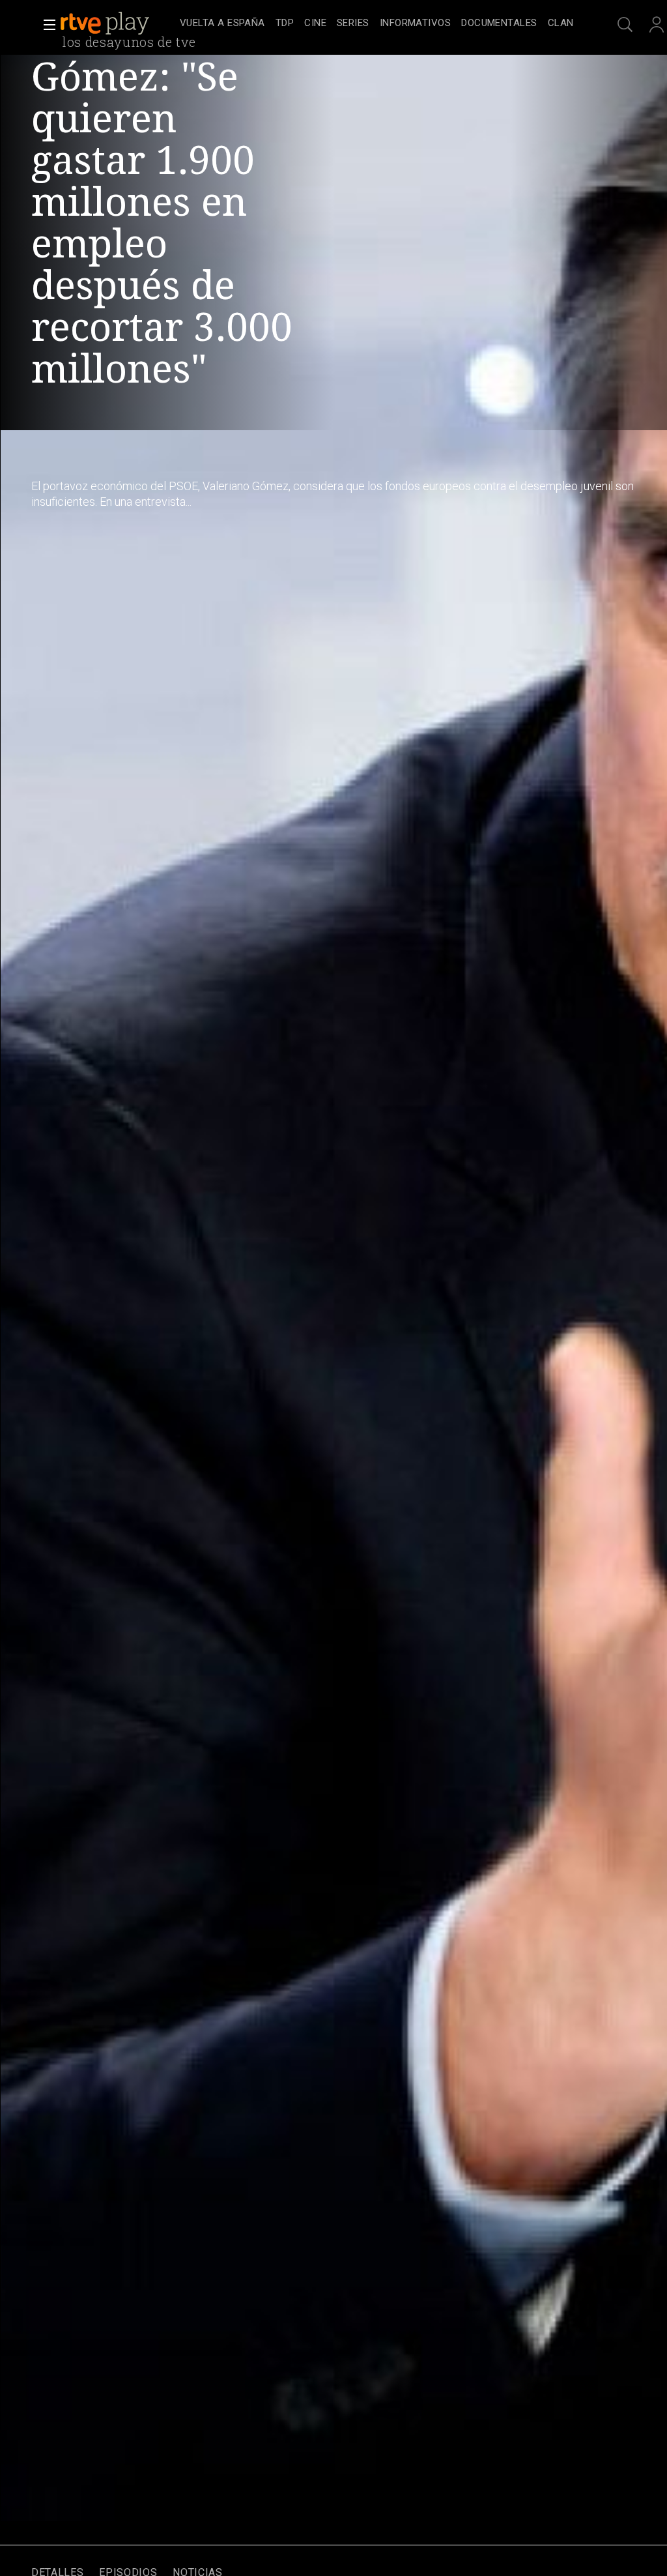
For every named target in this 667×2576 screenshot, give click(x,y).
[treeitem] (222, 24)
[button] (46, 25)
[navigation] (376, 23)
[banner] (117, 23)
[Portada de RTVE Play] (106, 23)
